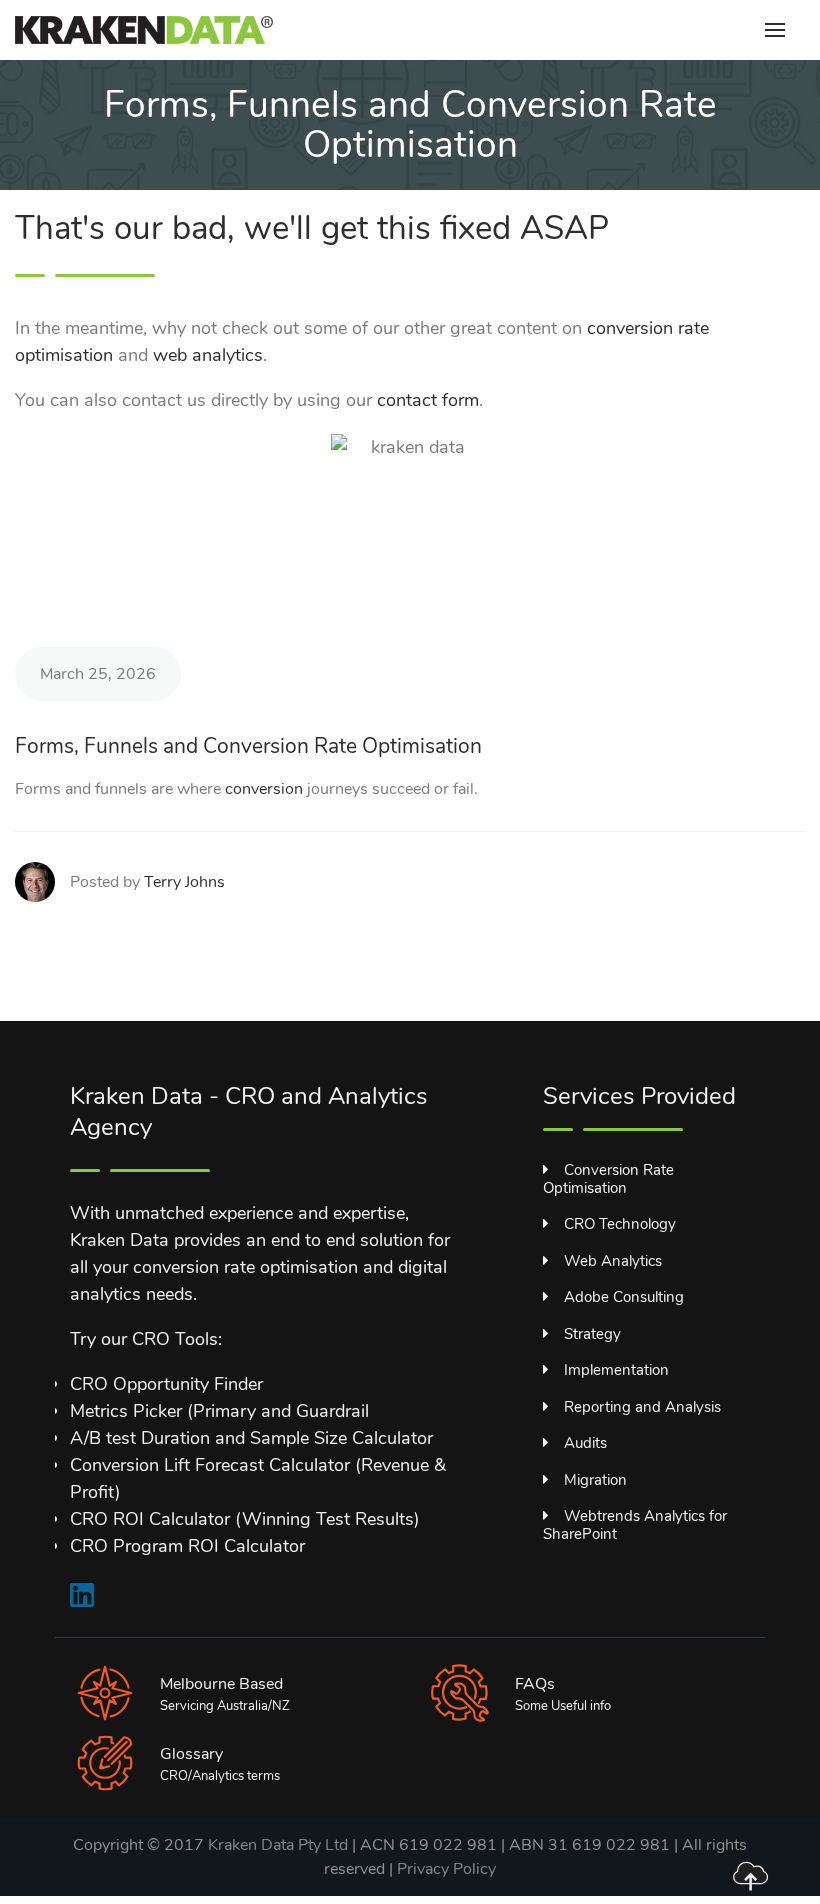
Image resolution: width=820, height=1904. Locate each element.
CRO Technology (620, 1224)
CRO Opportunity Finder (166, 1384)
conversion (264, 789)
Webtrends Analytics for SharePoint (635, 1525)
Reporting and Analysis (642, 1407)
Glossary (191, 1754)
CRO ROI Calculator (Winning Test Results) (245, 1519)
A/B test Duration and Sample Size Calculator (251, 1438)
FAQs (535, 1684)
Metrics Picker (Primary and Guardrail (219, 1411)
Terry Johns (184, 882)
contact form (428, 400)
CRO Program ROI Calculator (187, 1546)
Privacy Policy (446, 1869)
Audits (585, 1443)
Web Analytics (613, 1261)
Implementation (616, 1370)
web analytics (208, 355)
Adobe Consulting (624, 1297)
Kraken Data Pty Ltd (278, 1845)
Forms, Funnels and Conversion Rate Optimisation (248, 746)
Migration (595, 1480)
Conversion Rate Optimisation (608, 1179)
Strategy (592, 1334)
